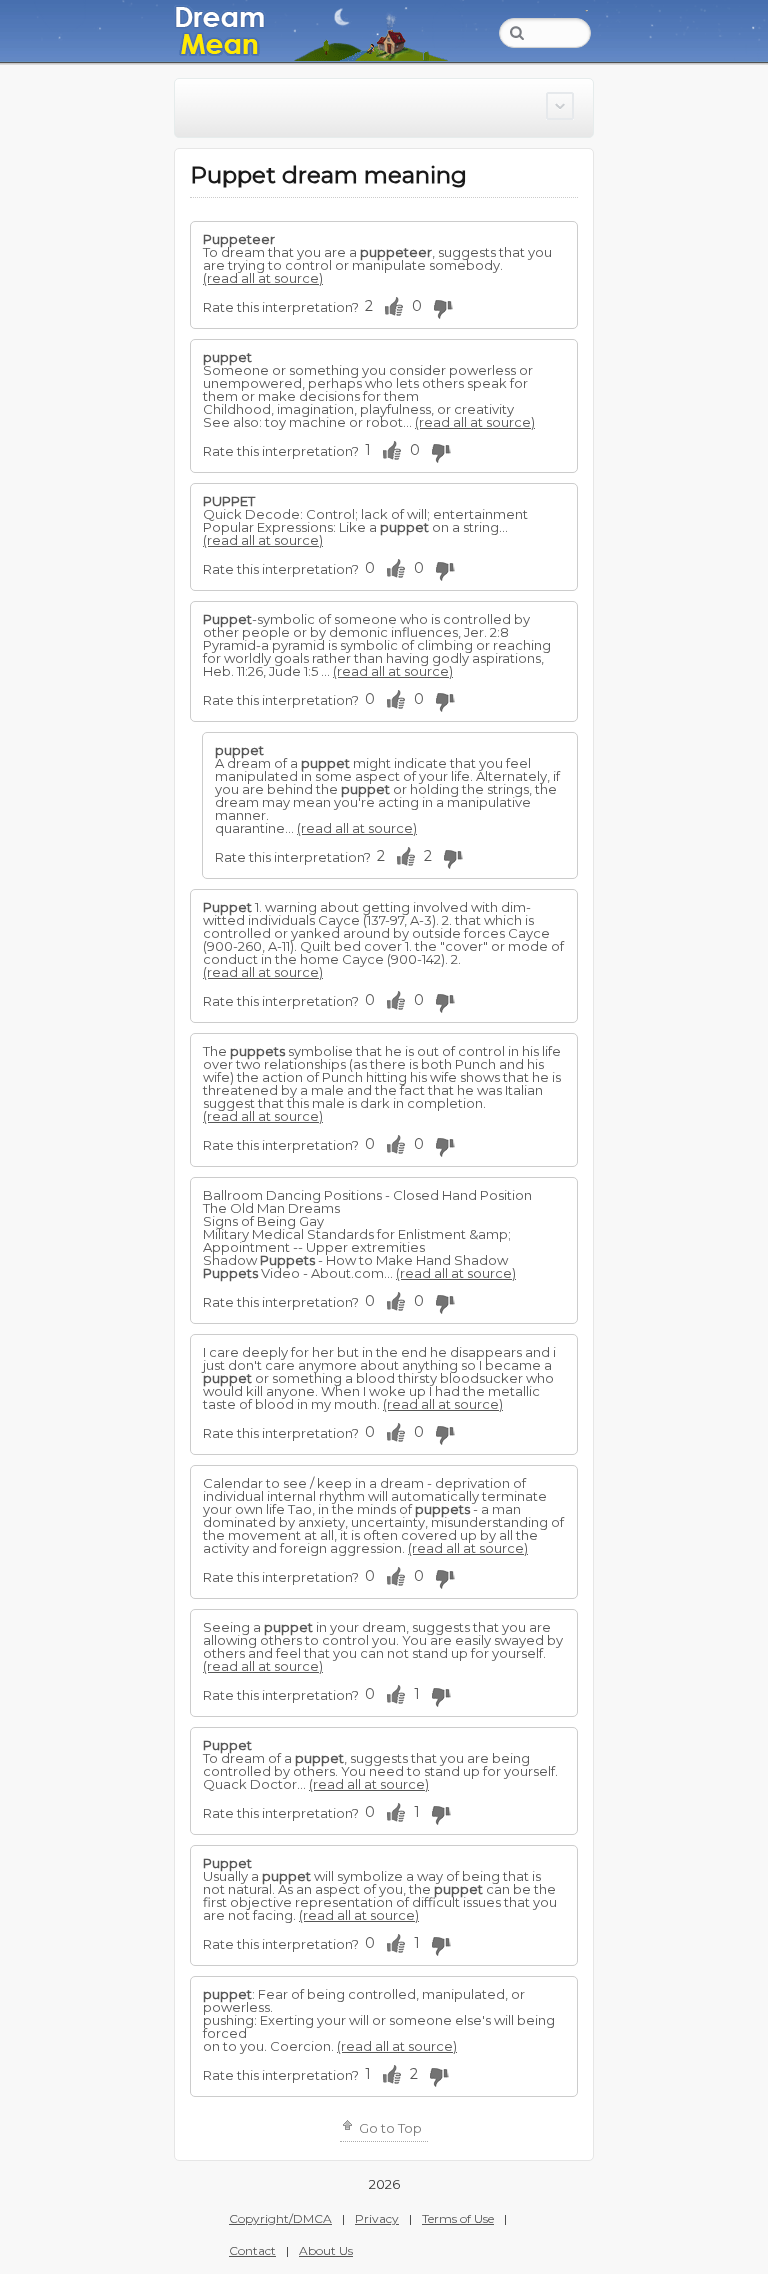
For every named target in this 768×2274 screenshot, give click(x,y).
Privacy (377, 2218)
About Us (326, 2250)
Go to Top (389, 2128)
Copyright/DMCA (280, 2218)
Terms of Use (458, 2218)
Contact (252, 2250)
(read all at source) (263, 278)
